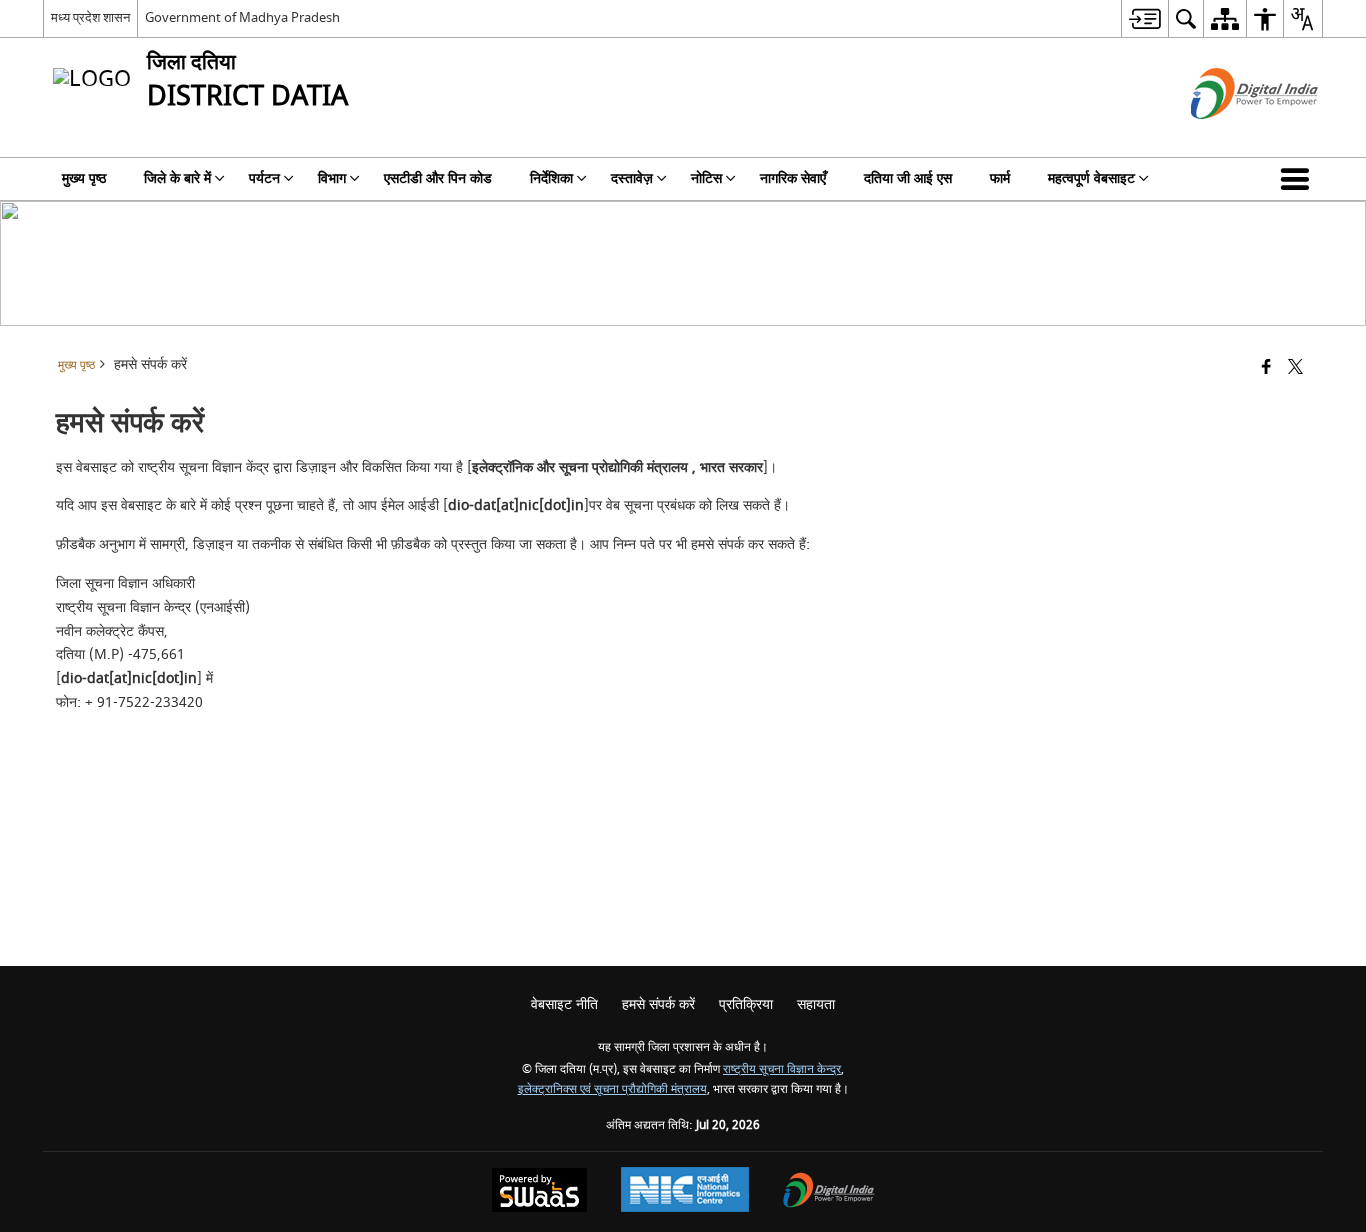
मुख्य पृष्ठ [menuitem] (84, 178)
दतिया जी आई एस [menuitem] (908, 178)
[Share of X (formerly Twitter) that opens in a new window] (1295, 368)
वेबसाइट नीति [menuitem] (564, 1004)
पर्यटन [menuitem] (264, 178)
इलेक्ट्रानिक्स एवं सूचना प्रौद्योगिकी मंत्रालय (612, 1089)
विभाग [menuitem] (332, 178)
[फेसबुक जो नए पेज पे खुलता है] (1266, 368)
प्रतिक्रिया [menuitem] (746, 1004)
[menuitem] (1144, 18)
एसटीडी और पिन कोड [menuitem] (438, 178)
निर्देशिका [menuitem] (551, 178)
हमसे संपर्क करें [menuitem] (658, 1004)
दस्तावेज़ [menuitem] (632, 178)
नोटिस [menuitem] (706, 178)
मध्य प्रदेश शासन (90, 17)
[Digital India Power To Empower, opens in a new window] (829, 1192)
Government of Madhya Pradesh (242, 17)
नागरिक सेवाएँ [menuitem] (793, 178)
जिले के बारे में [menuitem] (177, 178)
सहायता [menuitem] (816, 1004)
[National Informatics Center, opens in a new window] (685, 1192)
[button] (1299, 179)
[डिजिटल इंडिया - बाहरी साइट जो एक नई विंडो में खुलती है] (1229, 136)
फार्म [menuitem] (1000, 178)
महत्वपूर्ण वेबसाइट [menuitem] (1091, 178)
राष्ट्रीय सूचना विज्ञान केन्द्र (782, 1069)
